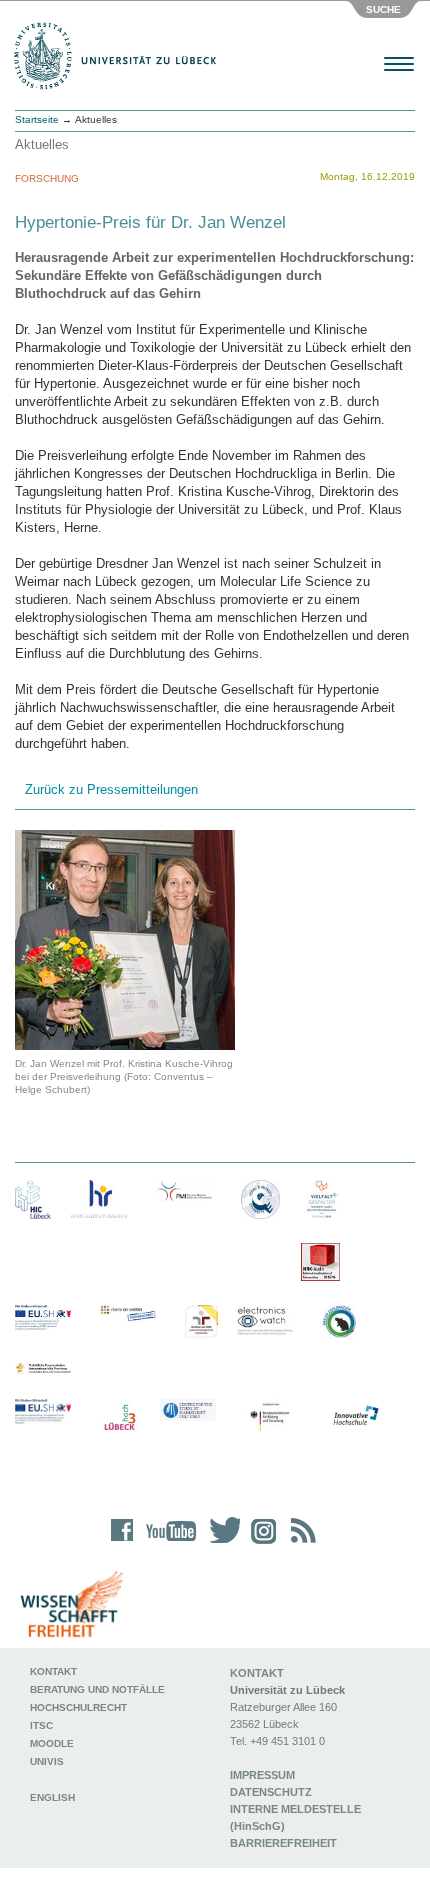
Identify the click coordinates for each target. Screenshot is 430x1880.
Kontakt (53, 1671)
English (54, 1797)
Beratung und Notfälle (97, 1689)
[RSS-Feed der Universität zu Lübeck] (300, 1543)
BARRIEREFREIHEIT (283, 1843)
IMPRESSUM (262, 1775)
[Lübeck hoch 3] (119, 1418)
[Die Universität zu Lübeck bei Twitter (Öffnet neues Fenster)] (220, 1543)
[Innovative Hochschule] (355, 1416)
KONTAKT (257, 1673)
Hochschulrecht (78, 1707)
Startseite (37, 119)
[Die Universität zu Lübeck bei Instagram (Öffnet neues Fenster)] (260, 1543)
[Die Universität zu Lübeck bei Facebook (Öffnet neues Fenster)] (122, 1543)
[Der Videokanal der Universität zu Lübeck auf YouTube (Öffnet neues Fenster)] (167, 1543)
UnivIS (47, 1761)
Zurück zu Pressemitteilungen (111, 789)
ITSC (41, 1725)
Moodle (52, 1743)
